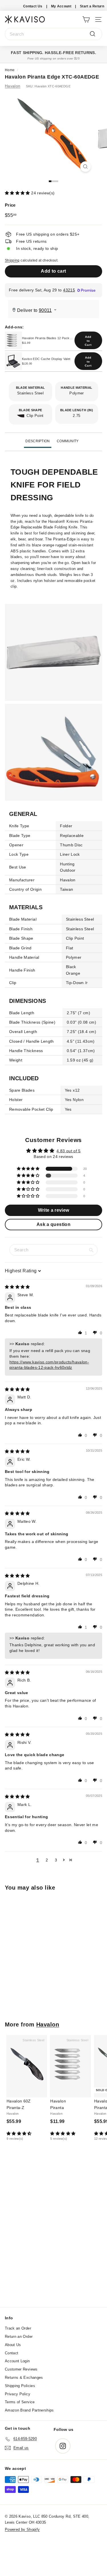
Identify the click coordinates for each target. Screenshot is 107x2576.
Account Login (17, 2361)
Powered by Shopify (22, 2529)
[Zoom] (85, 167)
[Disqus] (53, 2230)
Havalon (13, 86)
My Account (61, 6)
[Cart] (86, 19)
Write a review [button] (54, 1210)
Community (68, 441)
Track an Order (18, 2328)
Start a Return (92, 6)
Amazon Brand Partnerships (29, 2410)
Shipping (12, 260)
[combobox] (53, 34)
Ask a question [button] (53, 1224)
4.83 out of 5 (69, 1151)
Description (38, 441)
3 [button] (56, 1860)
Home (10, 70)
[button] (18, 193)
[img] (17, 1287)
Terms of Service (20, 2402)
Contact (12, 2353)
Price (10, 205)
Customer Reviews (21, 2369)
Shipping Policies (20, 2386)
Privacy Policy (18, 2394)
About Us (13, 2345)
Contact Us (33, 6)
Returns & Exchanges (24, 2378)
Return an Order (19, 2337)
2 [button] (47, 1860)
